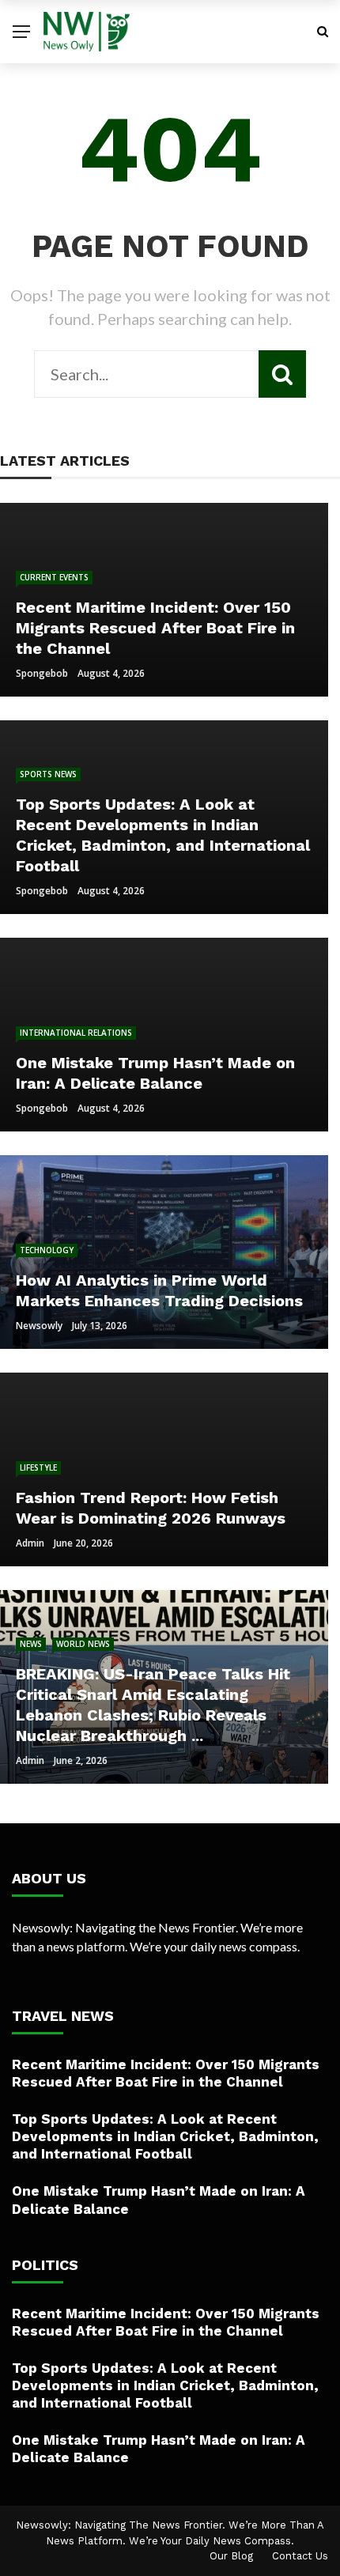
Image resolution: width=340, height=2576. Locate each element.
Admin (30, 1543)
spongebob (42, 673)
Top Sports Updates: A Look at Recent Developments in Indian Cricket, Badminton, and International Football (165, 2136)
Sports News (48, 774)
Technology (47, 1250)
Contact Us (300, 2556)
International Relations (76, 1033)
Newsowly (39, 1326)
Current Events (54, 577)
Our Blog (231, 2556)
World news (83, 1644)
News (31, 1644)
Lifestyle (38, 1467)
